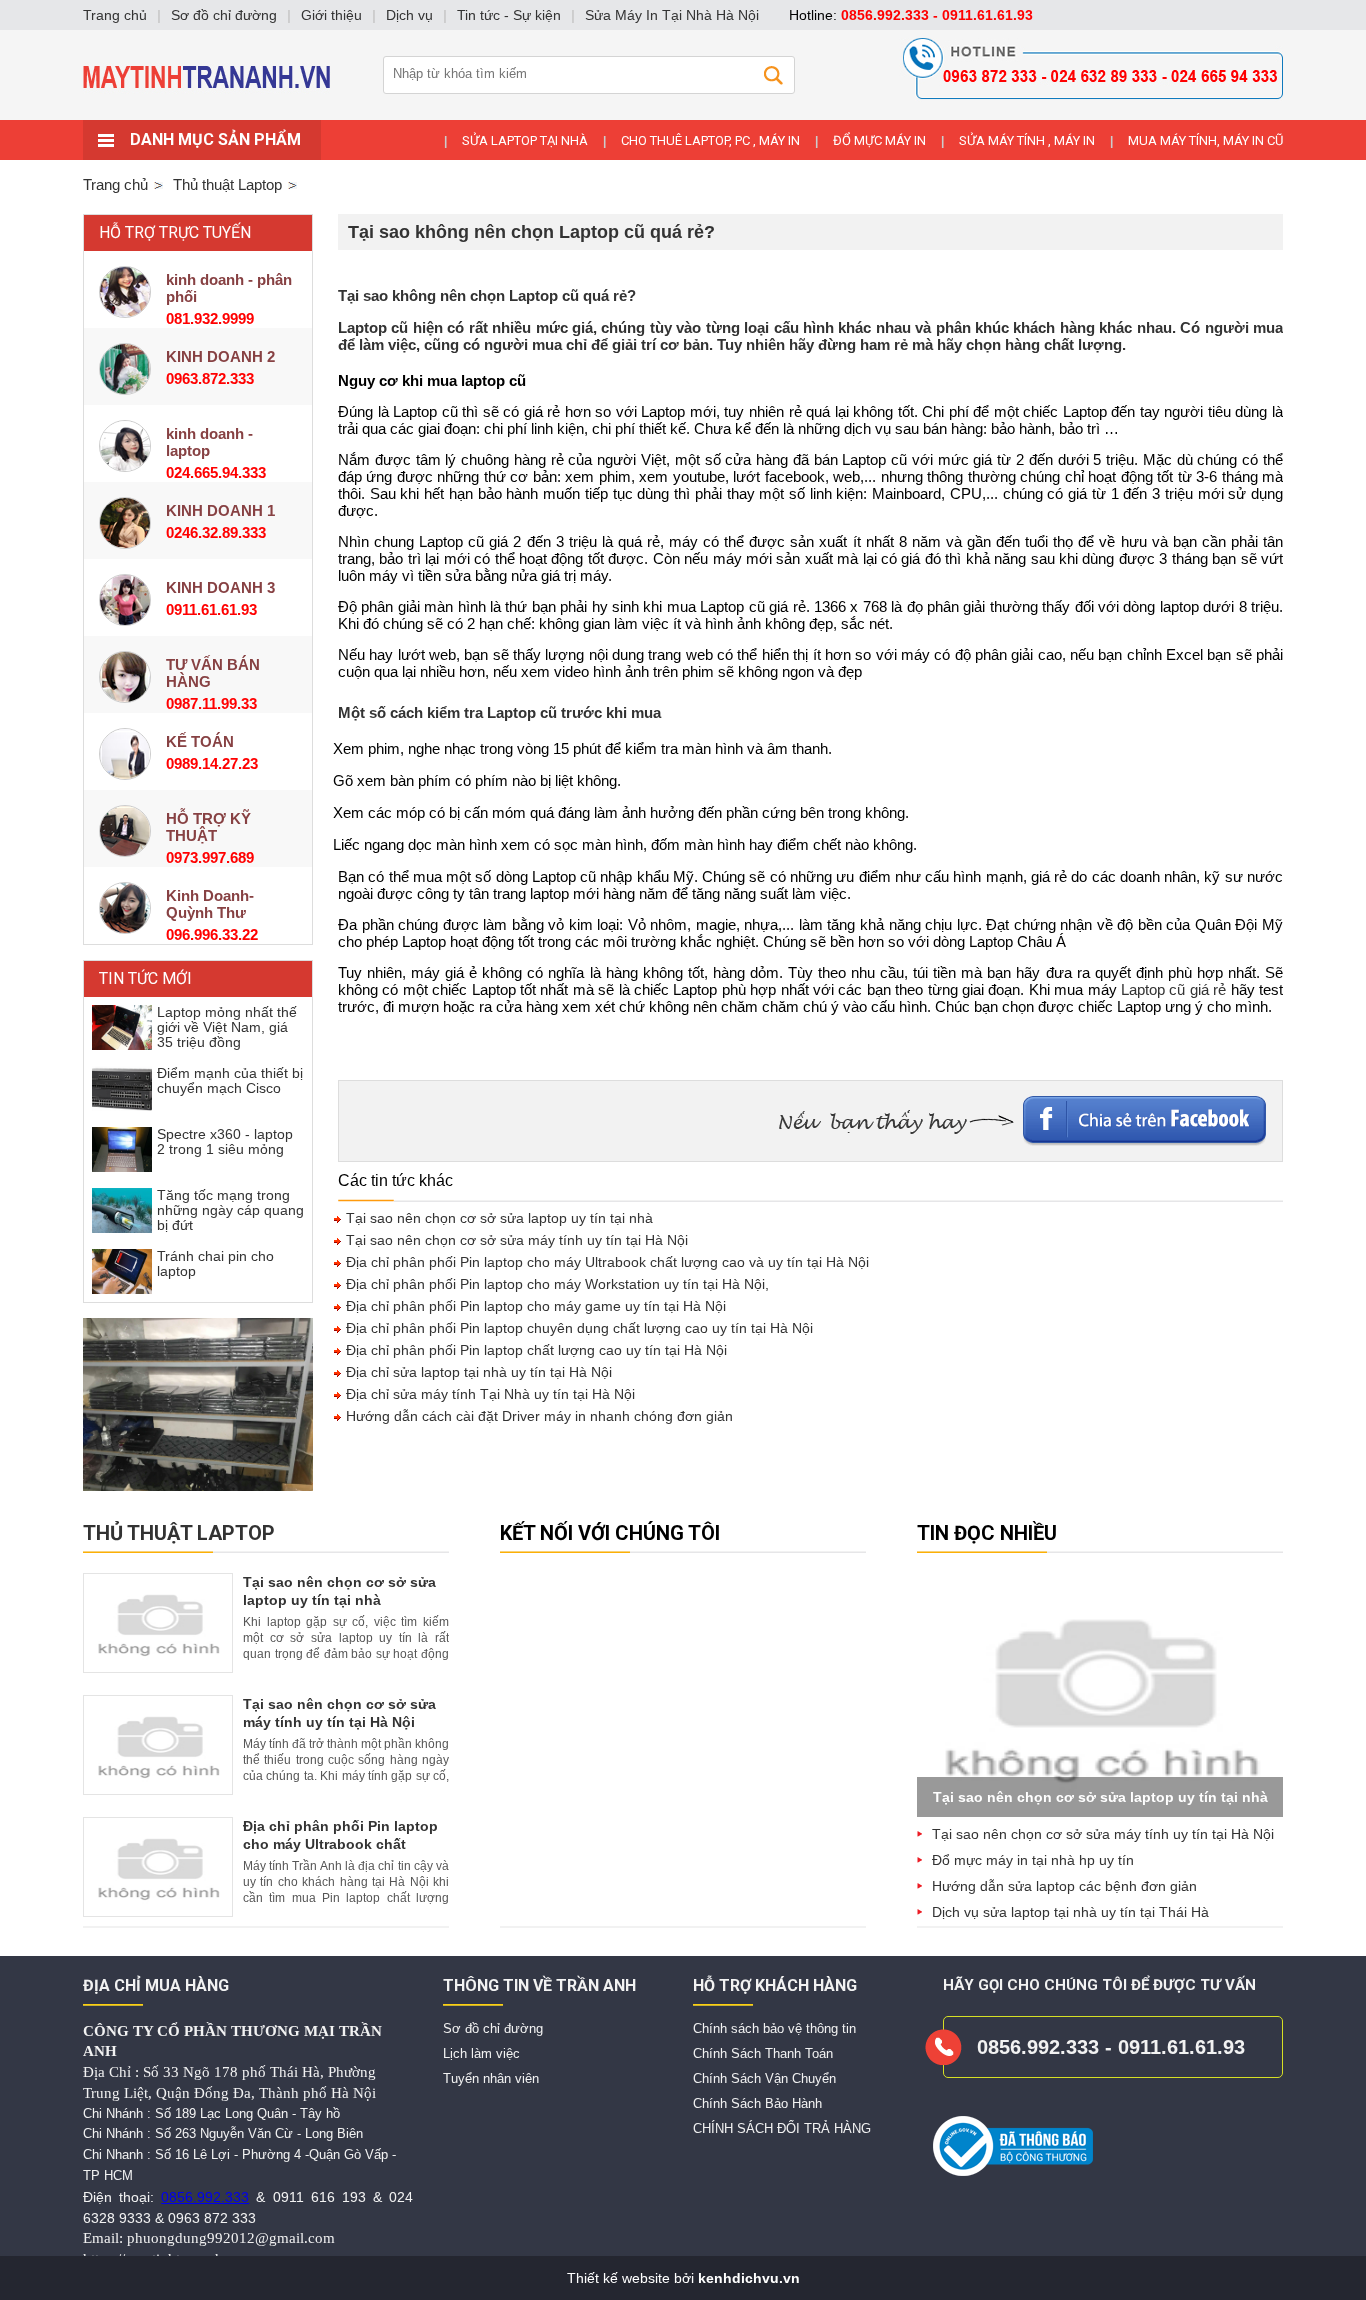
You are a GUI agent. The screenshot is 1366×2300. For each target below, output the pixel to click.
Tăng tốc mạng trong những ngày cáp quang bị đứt (230, 1210)
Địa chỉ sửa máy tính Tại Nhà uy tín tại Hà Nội (488, 1394)
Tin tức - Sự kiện (509, 15)
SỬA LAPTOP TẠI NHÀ (525, 140)
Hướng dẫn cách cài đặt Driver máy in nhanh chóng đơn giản (537, 1416)
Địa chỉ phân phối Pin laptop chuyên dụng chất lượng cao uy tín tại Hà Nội (577, 1328)
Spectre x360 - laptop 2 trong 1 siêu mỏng (225, 1141)
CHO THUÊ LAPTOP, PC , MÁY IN (710, 140)
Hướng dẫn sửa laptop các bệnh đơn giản (1064, 1886)
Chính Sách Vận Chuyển (764, 2078)
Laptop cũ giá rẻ (1173, 989)
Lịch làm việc (481, 2053)
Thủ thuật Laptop (179, 1533)
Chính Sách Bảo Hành (757, 2103)
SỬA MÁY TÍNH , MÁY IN (1027, 140)
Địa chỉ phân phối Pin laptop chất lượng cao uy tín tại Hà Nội (534, 1350)
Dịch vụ (409, 15)
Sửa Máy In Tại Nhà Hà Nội (672, 15)
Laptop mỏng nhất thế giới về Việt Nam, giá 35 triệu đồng (227, 1027)
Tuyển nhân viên (491, 2078)
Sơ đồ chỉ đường (493, 2028)
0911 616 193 (319, 2197)
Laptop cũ (373, 327)
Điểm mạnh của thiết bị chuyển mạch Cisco (230, 1080)
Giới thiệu (331, 15)
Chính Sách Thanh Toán (763, 2053)
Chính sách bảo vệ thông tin (774, 2028)
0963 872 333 (212, 2218)
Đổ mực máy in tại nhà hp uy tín (1033, 1860)
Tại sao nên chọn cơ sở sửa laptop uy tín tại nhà (497, 1218)
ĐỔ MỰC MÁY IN (879, 140)
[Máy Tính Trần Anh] (683, 115)
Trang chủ (115, 184)
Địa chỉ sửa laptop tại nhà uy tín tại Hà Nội (477, 1372)
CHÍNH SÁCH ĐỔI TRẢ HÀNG (782, 2128)
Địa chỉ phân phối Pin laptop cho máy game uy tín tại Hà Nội (534, 1306)
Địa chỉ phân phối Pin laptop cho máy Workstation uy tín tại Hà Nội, (555, 1284)
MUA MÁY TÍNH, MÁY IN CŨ (1205, 140)
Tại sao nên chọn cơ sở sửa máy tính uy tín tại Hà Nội (515, 1240)
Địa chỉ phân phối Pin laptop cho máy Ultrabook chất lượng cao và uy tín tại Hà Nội (605, 1262)
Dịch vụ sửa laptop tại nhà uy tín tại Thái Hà (1070, 1912)
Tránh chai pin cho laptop (215, 1263)
